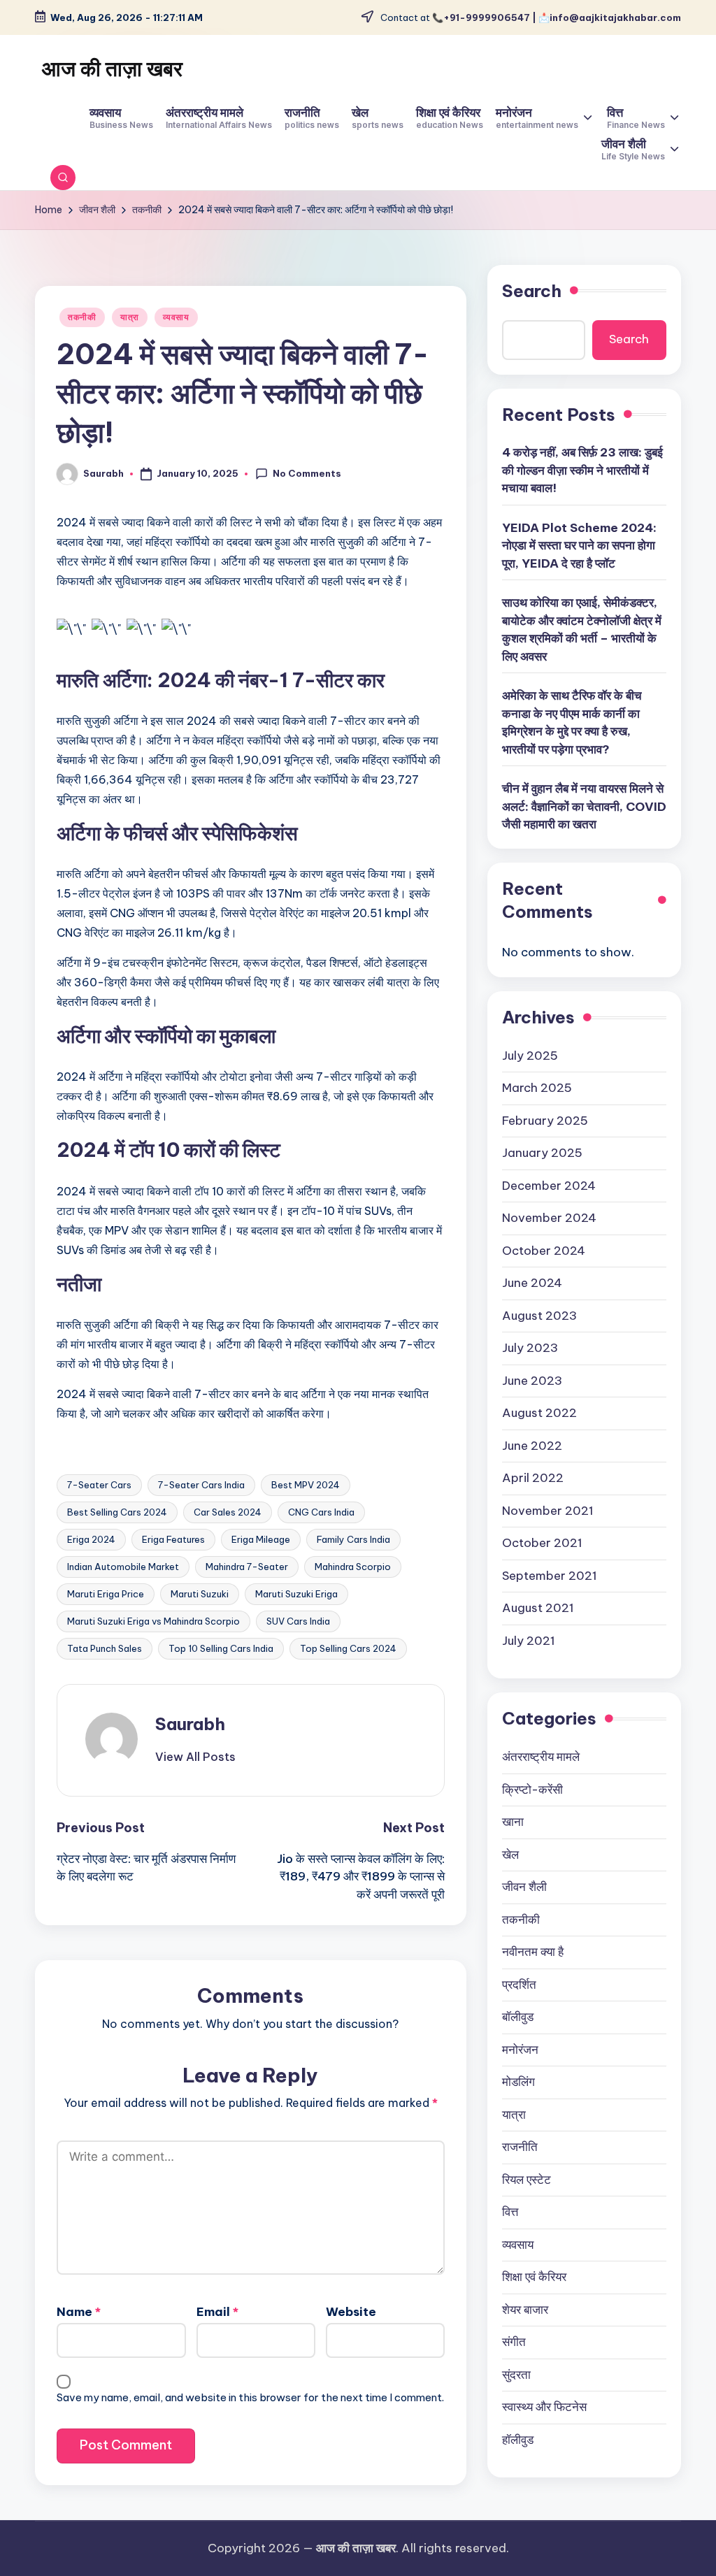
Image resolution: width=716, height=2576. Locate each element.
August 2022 (539, 1413)
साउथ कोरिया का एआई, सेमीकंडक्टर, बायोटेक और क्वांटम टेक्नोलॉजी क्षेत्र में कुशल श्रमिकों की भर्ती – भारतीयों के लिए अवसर (582, 629)
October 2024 (544, 1251)
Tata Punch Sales (105, 1648)
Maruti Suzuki (200, 1594)
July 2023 (530, 1348)
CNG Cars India (321, 1512)
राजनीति (520, 2147)
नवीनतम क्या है (533, 1952)
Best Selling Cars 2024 (117, 1512)
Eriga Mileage (261, 1539)
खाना (513, 1822)
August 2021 (538, 1608)
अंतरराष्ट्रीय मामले (541, 1757)
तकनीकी (82, 317)
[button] (195, 1757)
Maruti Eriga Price (106, 1594)
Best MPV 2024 (306, 1485)
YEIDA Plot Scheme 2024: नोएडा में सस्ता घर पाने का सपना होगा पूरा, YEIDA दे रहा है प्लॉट (579, 546)
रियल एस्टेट (527, 2180)
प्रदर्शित (519, 1985)
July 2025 (530, 1056)
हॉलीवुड (518, 2440)
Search (532, 291)
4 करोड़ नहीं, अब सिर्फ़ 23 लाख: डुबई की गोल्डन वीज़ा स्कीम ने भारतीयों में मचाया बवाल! (582, 470)
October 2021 (542, 1543)
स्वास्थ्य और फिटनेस (544, 2407)
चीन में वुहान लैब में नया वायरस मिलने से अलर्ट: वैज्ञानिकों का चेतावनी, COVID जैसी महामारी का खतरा (584, 806)
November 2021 (548, 1511)
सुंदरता (516, 2375)
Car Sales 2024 (228, 1512)
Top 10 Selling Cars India (221, 1648)
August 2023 (539, 1316)
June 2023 (532, 1381)
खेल (510, 1855)
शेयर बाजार (525, 2310)
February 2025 (545, 1121)
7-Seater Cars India (201, 1485)
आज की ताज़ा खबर (112, 69)
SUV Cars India (298, 1621)
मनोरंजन (520, 2050)
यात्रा (130, 317)
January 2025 (542, 1153)
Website (351, 2312)
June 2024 (532, 1283)
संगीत (514, 2342)
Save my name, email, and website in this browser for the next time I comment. (250, 2397)
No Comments (307, 473)
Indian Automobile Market (123, 1567)
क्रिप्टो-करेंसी (532, 1790)
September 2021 (550, 1576)
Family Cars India (353, 1539)
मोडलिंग (518, 2082)
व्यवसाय (176, 317)
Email (217, 2312)
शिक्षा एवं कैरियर (534, 2277)
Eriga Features (173, 1539)
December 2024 (549, 1186)
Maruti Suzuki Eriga (296, 1594)
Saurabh (190, 1724)
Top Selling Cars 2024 (348, 1648)
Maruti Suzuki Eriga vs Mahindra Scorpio (153, 1621)
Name (79, 2312)
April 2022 (533, 1478)
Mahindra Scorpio (353, 1567)
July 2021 (529, 1641)
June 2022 (532, 1446)
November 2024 (549, 1218)
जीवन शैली (524, 1887)
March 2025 (537, 1088)
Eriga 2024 (91, 1539)
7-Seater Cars (99, 1485)
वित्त (510, 2212)
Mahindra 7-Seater (247, 1567)
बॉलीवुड (518, 2017)
